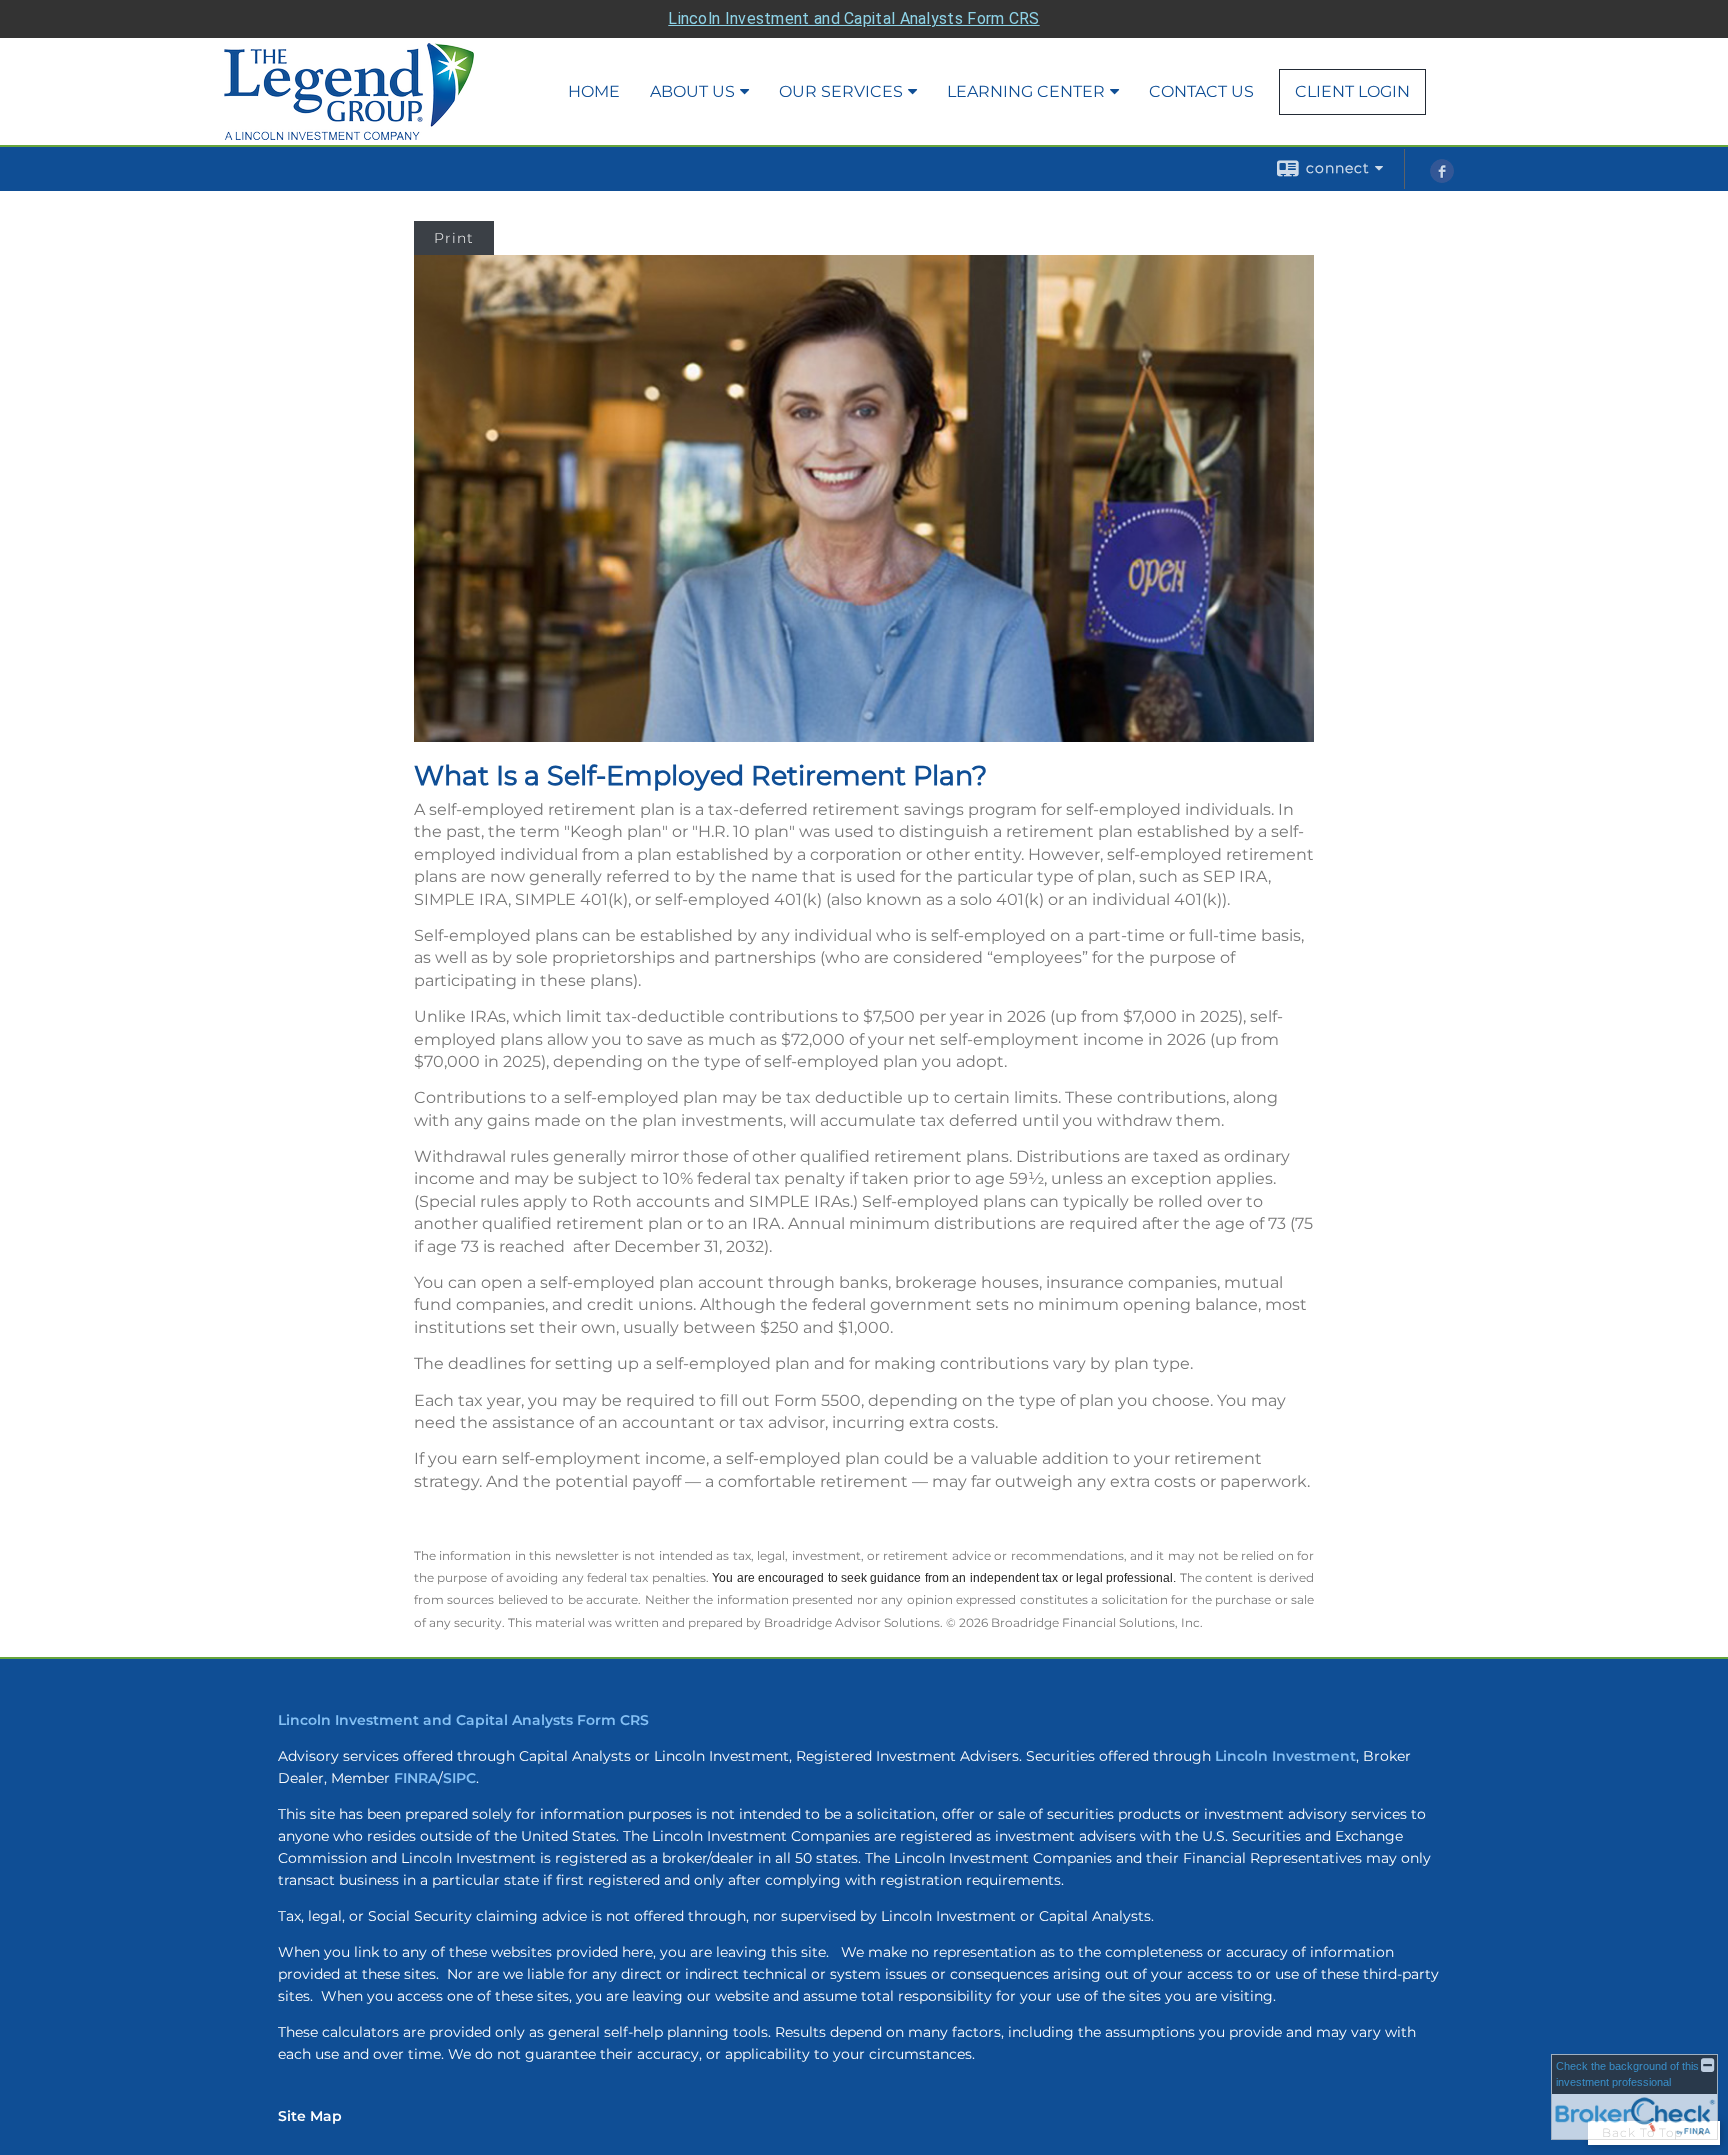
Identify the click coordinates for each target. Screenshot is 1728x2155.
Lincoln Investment (1285, 1756)
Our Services (841, 91)
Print (454, 238)
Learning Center (1026, 91)
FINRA (416, 1778)
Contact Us (1201, 91)
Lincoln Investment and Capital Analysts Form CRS (853, 18)
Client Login (1352, 91)
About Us (692, 91)
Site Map (310, 2116)
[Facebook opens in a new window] (1442, 178)
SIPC (459, 1778)
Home (594, 91)
